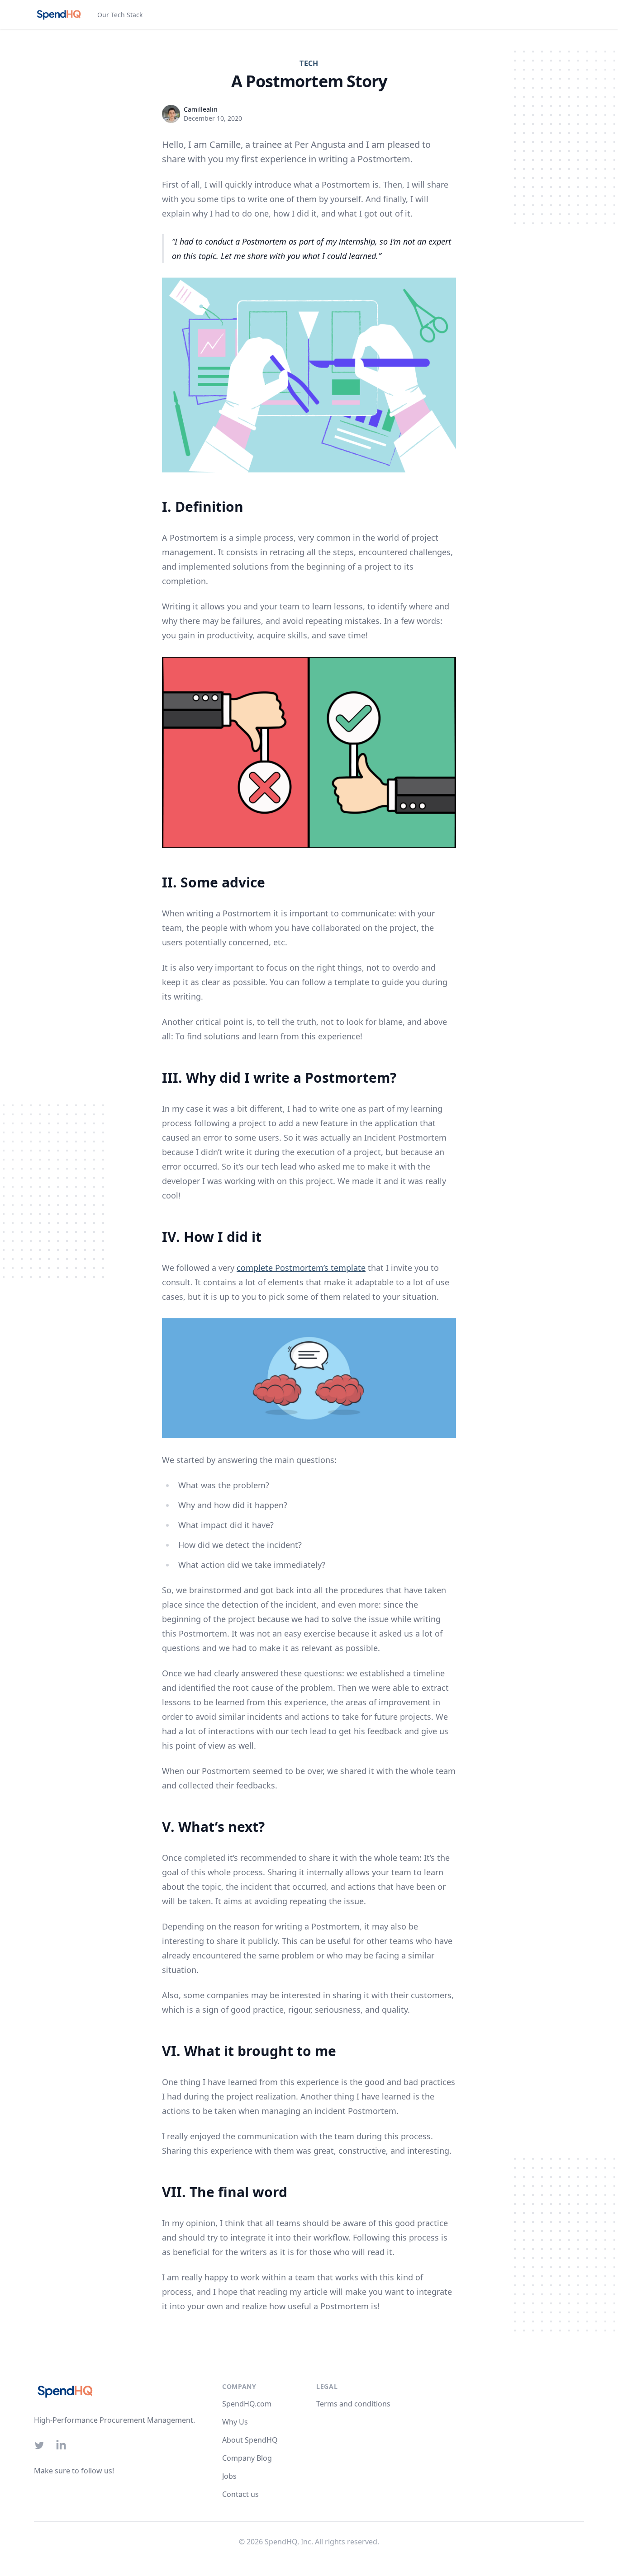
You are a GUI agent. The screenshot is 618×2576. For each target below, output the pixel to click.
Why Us (235, 2422)
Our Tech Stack (120, 15)
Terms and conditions (353, 2404)
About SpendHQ (250, 2440)
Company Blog (247, 2458)
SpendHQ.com (247, 2404)
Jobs (229, 2476)
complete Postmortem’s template (301, 1268)
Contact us (240, 2494)
